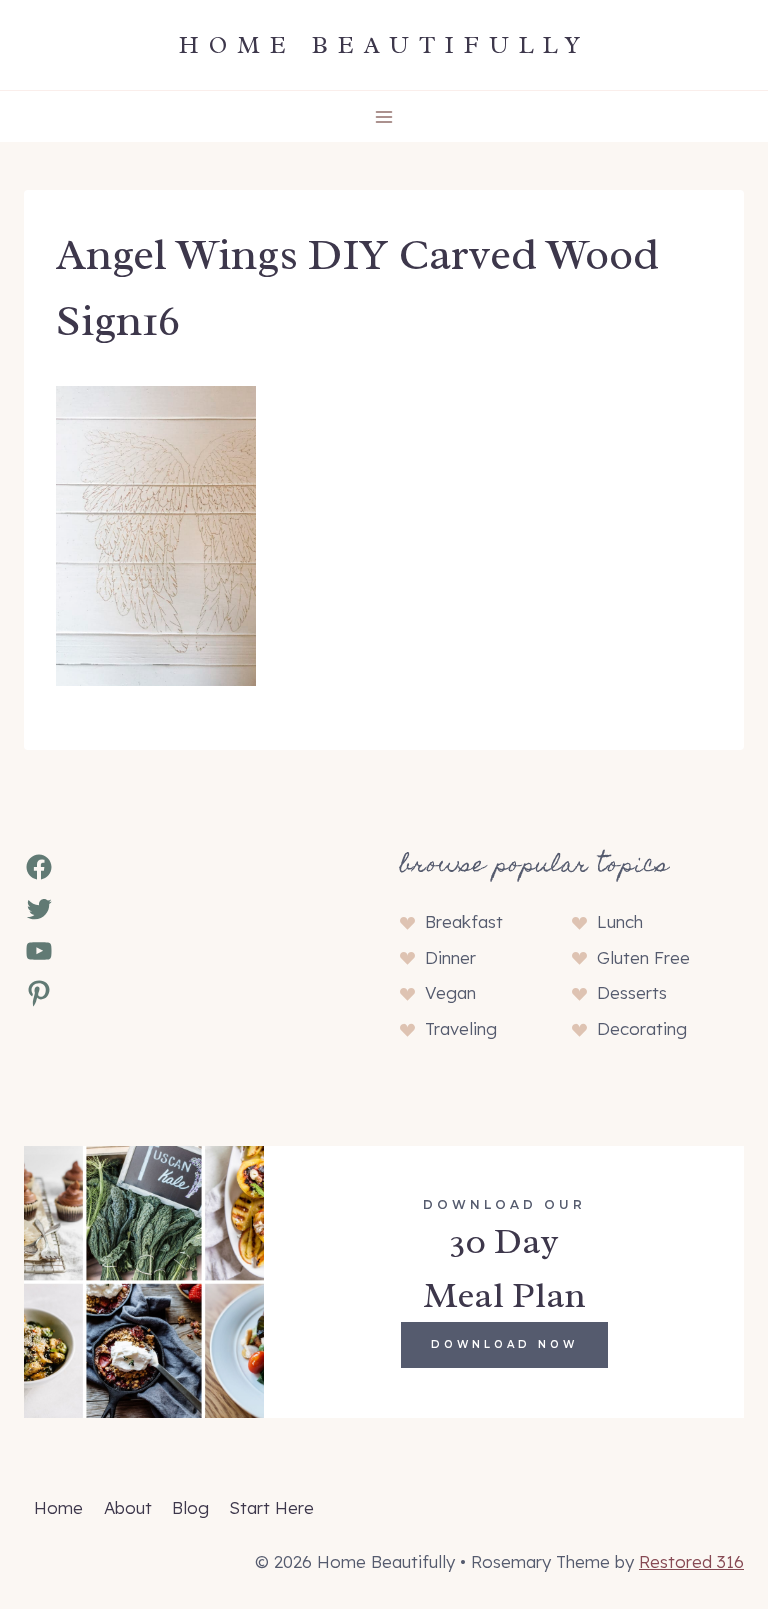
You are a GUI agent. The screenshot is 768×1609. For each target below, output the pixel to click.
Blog (190, 1507)
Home (58, 1507)
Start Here (271, 1507)
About (128, 1507)
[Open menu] (384, 116)
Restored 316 (691, 1561)
